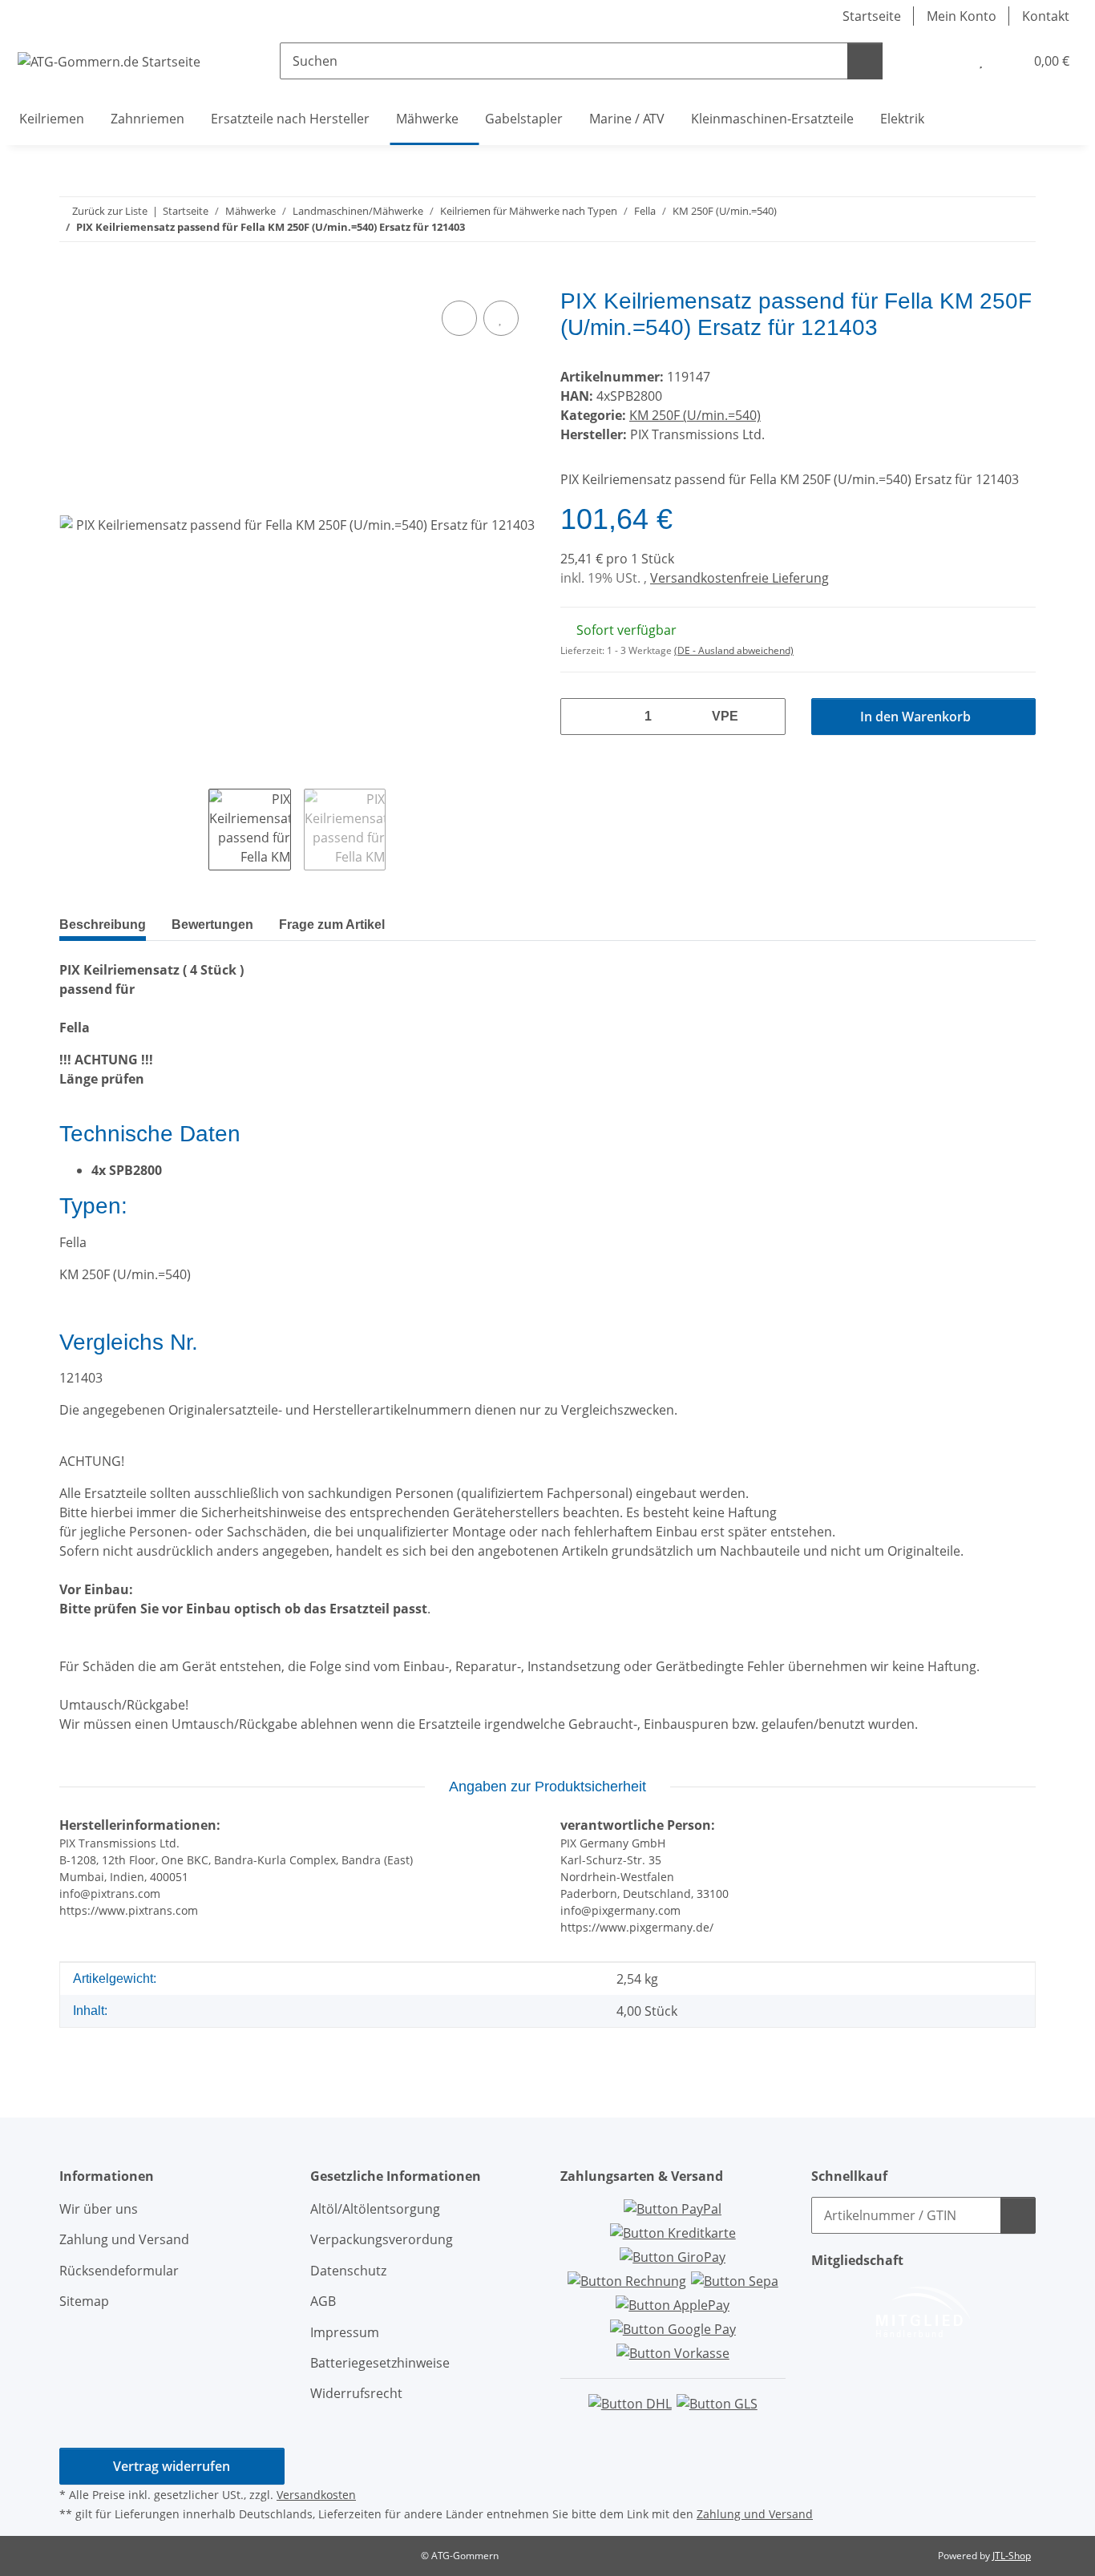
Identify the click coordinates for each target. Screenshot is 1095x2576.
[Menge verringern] (579, 717)
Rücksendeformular (119, 2271)
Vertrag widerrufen (172, 2466)
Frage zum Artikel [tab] (332, 925)
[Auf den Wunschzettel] (501, 318)
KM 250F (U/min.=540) (695, 415)
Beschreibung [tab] (103, 925)
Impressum (345, 2332)
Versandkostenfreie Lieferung (739, 578)
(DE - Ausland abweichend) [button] (734, 650)
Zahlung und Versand (124, 2239)
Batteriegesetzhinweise (380, 2363)
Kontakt (1046, 16)
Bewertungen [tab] (212, 925)
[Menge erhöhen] (767, 717)
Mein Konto (962, 16)
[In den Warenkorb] (72, 279)
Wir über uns (99, 2209)
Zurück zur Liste (110, 211)
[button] (948, 61)
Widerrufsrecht (356, 2393)
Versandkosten (316, 2495)
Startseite (872, 16)
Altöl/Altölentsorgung (375, 2209)
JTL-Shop (1012, 2556)
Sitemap (84, 2301)
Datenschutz (348, 2271)
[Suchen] (865, 61)
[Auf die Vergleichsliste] (459, 318)
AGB (323, 2301)
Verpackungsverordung (382, 2239)
